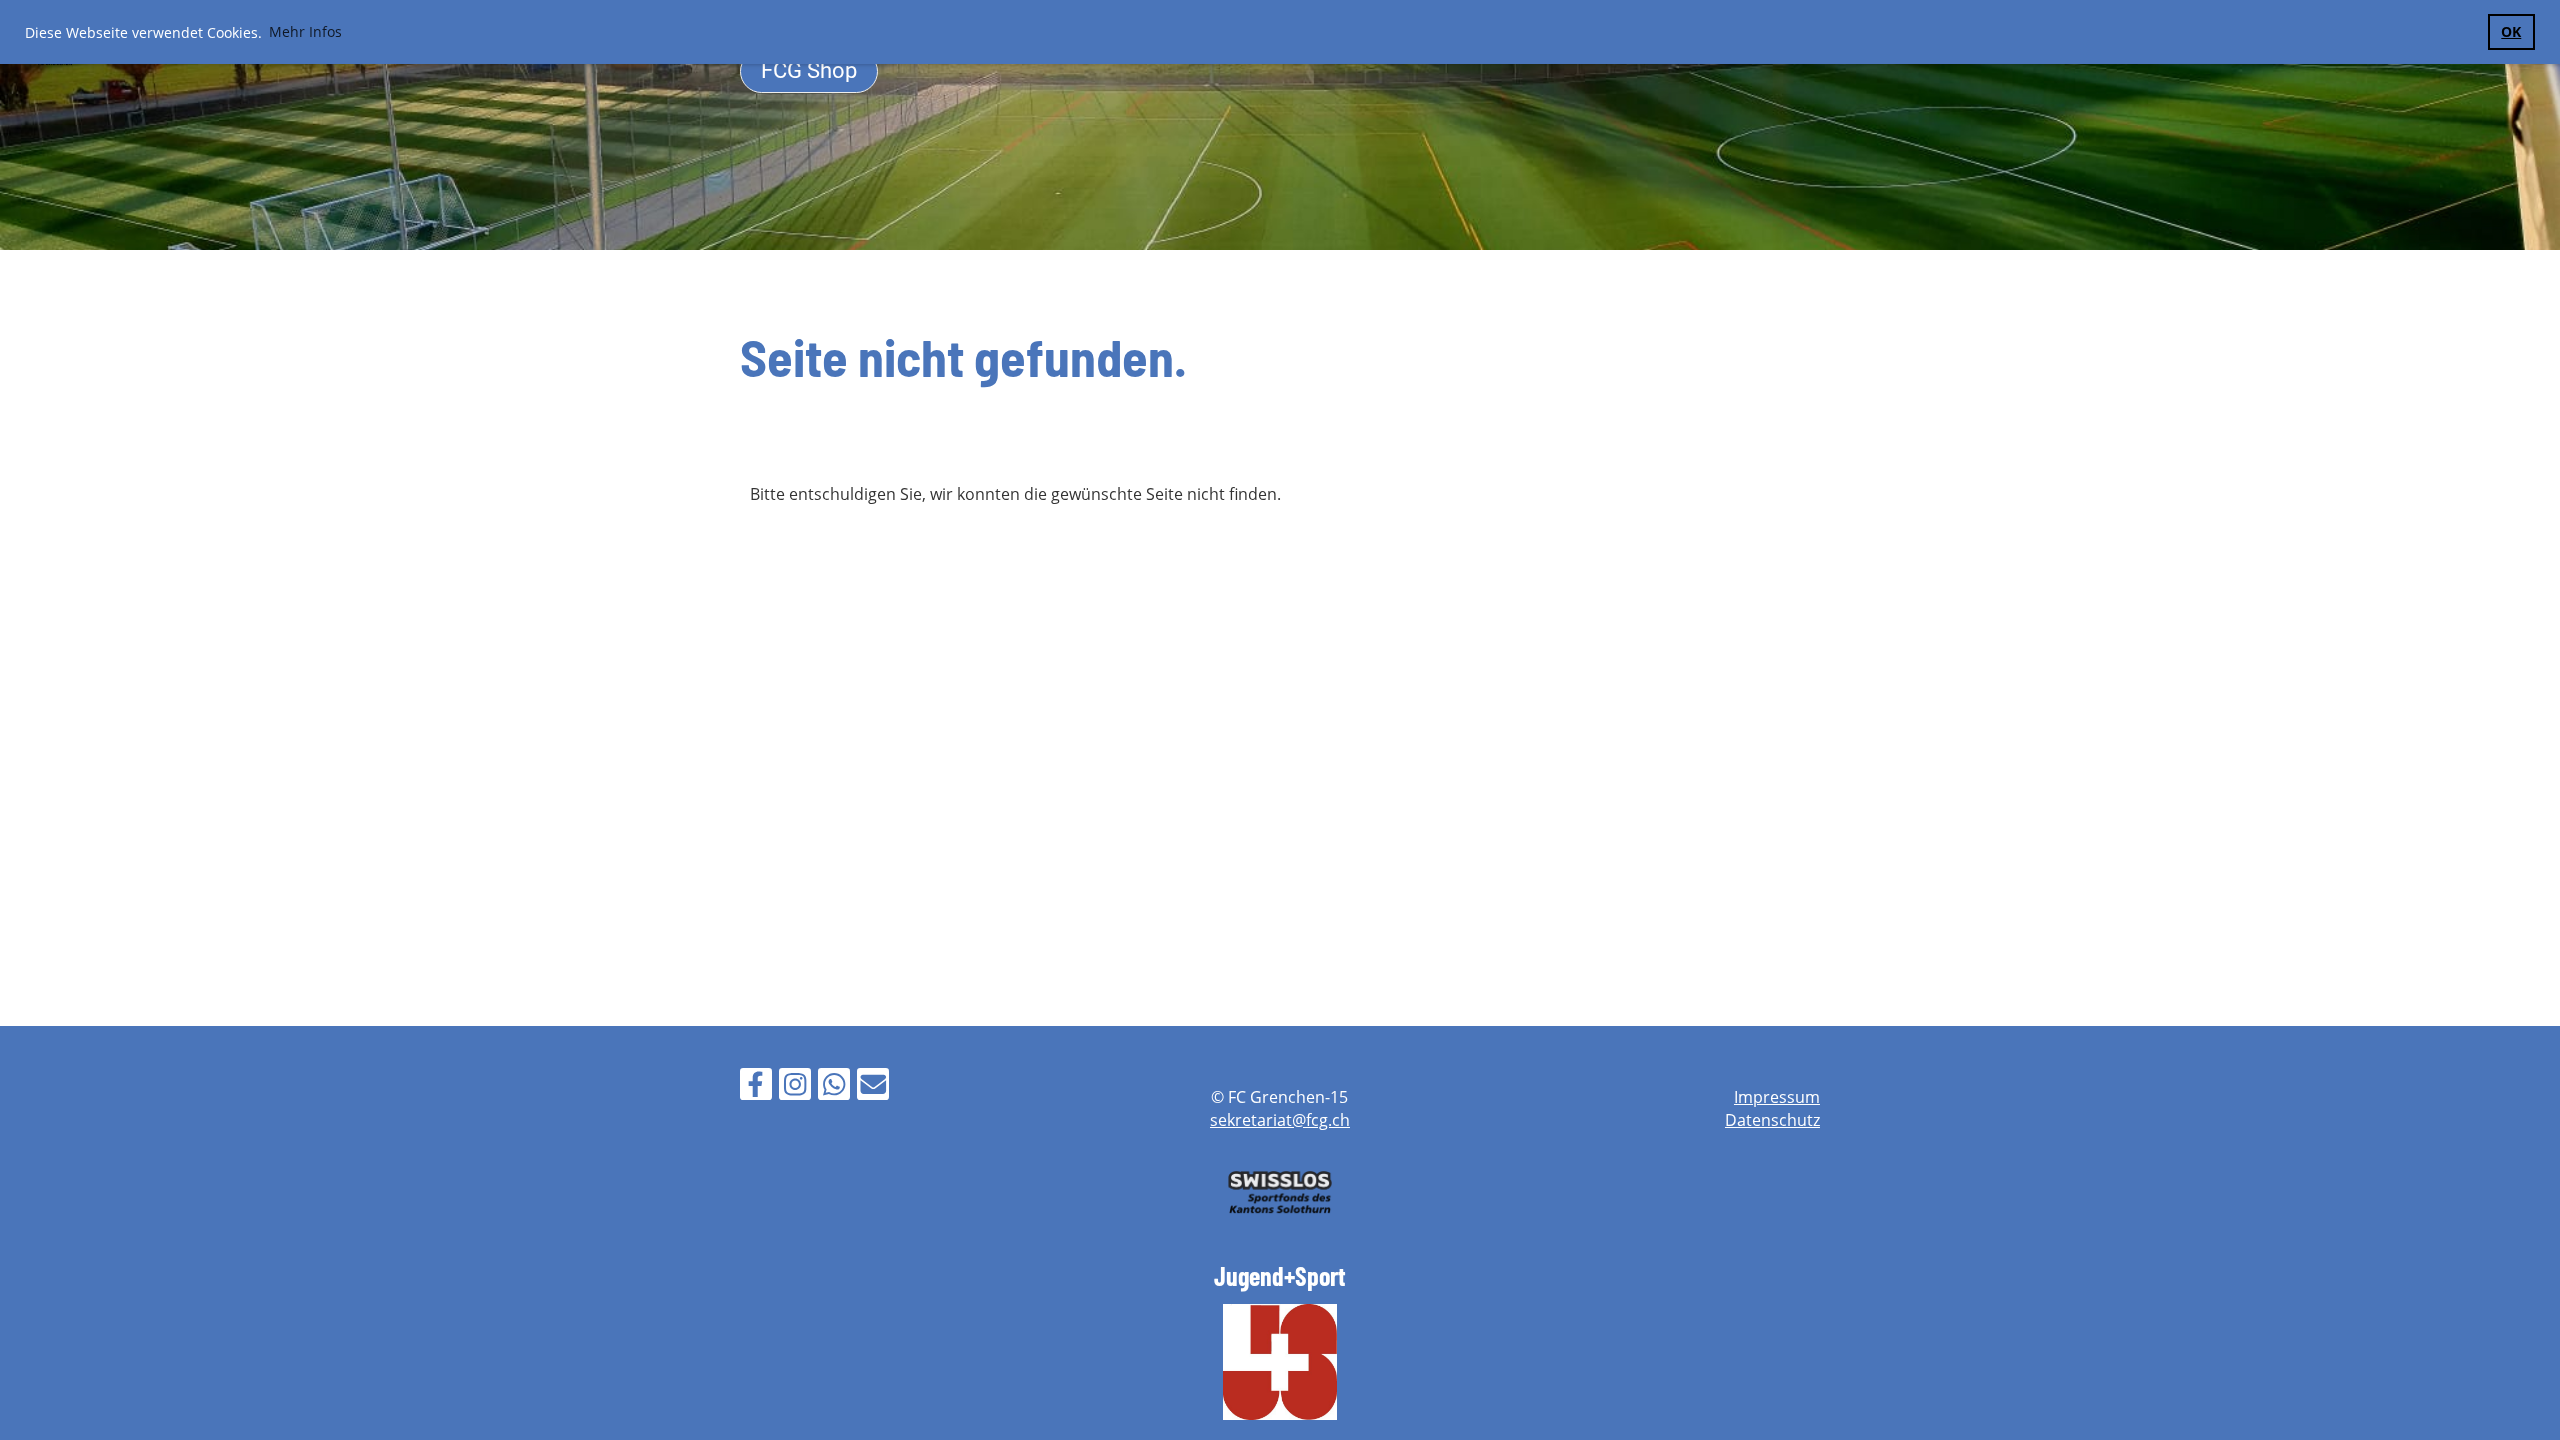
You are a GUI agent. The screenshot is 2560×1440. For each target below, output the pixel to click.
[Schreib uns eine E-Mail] (873, 1087)
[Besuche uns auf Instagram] (795, 1087)
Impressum (1777, 1097)
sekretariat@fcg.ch (1280, 1120)
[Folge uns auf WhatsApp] (834, 1087)
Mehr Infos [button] (305, 31)
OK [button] (2511, 31)
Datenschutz (1772, 1120)
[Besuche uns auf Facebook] (756, 1087)
